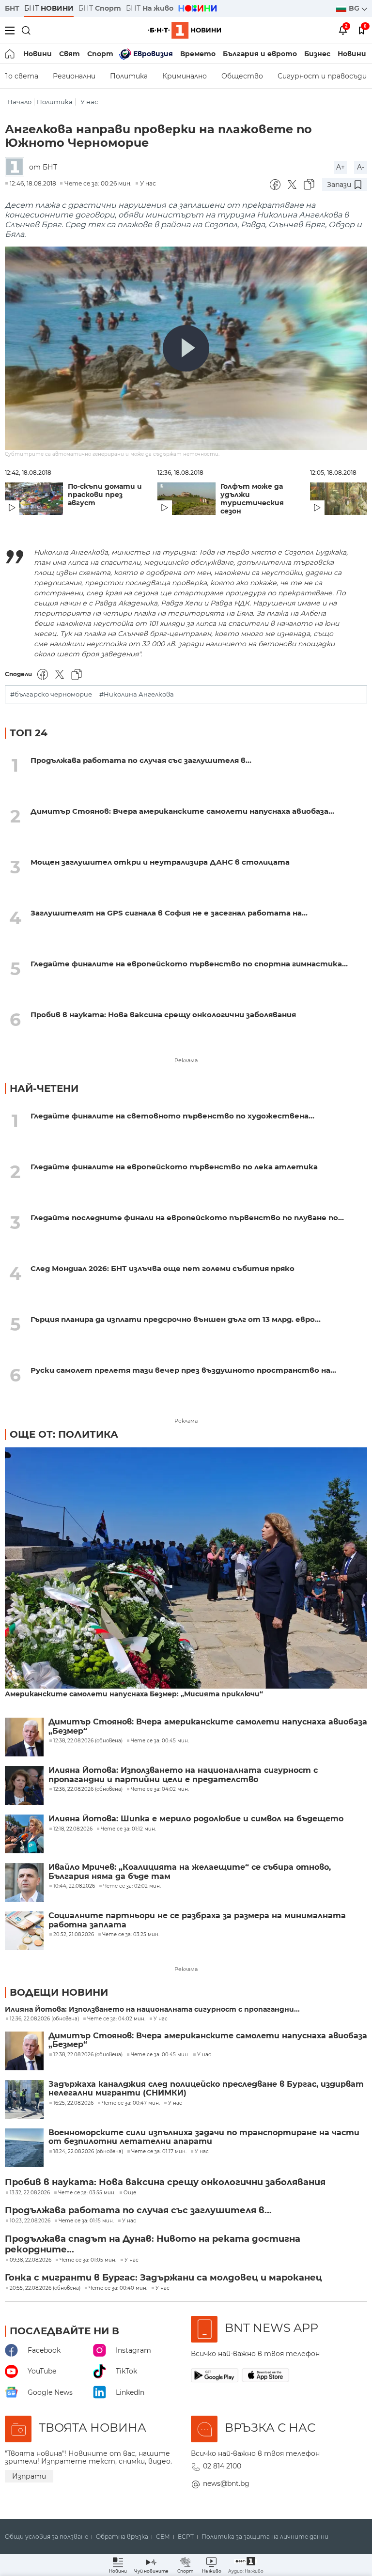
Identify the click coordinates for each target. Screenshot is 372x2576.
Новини (38, 54)
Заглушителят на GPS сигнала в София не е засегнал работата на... (169, 913)
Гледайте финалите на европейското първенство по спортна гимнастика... (189, 964)
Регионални (74, 76)
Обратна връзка (122, 2537)
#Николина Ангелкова (137, 694)
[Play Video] (186, 348)
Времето (198, 54)
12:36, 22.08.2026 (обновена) (44, 2019)
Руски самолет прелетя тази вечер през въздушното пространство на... (183, 1370)
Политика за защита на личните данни (265, 2537)
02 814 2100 (222, 2466)
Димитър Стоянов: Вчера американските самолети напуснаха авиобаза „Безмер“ (208, 1726)
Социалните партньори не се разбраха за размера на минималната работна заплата (197, 1920)
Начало (19, 102)
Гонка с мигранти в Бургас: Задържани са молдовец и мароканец (163, 2278)
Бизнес (317, 54)
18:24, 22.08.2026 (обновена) (88, 2152)
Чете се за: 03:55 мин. (87, 2193)
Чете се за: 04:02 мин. (116, 2019)
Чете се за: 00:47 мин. (131, 2103)
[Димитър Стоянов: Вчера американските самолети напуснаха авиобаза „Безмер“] (24, 1737)
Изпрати (29, 2476)
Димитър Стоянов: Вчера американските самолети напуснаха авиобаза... (182, 811)
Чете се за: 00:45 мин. (160, 2055)
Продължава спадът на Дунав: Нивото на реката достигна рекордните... (153, 2244)
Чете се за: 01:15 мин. (86, 2221)
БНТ (12, 8)
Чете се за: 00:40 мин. (118, 2288)
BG (355, 8)
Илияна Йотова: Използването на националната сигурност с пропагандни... (152, 2010)
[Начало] (10, 54)
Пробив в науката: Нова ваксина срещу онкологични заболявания (163, 1015)
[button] (246, 2565)
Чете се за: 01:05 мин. (88, 2260)
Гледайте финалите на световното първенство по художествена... (172, 1116)
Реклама (186, 1060)
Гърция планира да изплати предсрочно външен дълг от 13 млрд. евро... (176, 1319)
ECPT (186, 2537)
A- (361, 167)
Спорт (100, 54)
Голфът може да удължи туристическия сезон (252, 499)
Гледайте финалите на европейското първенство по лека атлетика (174, 1167)
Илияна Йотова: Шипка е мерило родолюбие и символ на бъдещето (196, 1819)
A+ (341, 167)
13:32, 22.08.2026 (30, 2193)
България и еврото (260, 54)
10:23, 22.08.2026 (30, 2221)
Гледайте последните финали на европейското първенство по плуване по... (187, 1218)
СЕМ (163, 2537)
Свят (70, 54)
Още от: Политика (64, 1434)
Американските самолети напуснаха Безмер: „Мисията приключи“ (134, 1694)
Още (130, 2193)
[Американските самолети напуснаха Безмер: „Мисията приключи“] (186, 1569)
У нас (89, 102)
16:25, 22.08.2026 (73, 2103)
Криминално (185, 76)
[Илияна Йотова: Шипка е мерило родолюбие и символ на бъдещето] (24, 1834)
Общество (242, 76)
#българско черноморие (51, 694)
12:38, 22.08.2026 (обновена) (88, 2055)
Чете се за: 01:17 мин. (159, 2152)
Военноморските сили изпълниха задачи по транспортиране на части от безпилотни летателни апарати (204, 2137)
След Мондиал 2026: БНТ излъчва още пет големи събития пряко (163, 1268)
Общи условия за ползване (46, 2537)
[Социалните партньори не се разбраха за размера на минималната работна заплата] (24, 1931)
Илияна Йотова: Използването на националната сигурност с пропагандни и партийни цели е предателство (183, 1775)
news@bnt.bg (226, 2483)
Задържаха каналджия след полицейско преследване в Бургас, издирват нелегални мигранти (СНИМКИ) (206, 2089)
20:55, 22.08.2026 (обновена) (45, 2288)
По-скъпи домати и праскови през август (105, 495)
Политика (129, 76)
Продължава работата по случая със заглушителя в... (141, 760)
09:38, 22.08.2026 (31, 2260)
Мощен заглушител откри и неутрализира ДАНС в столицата (160, 862)
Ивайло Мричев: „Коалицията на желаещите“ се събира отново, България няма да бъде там (190, 1872)
